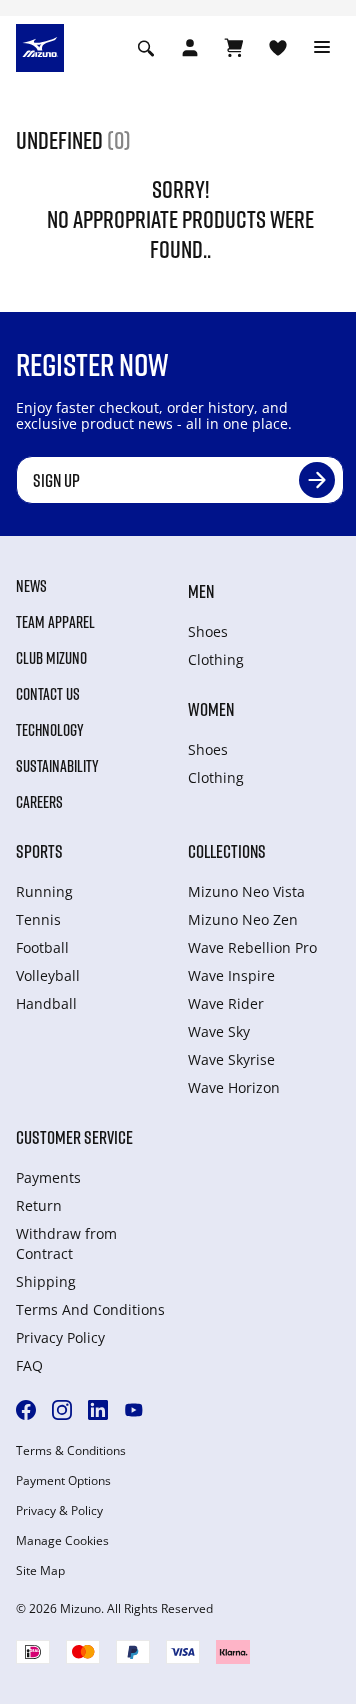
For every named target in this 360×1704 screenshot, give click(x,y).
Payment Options (63, 1481)
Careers (39, 802)
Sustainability (57, 766)
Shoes (208, 631)
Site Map (40, 1571)
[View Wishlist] (278, 48)
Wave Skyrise (231, 1059)
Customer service (74, 1137)
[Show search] (146, 48)
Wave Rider (226, 1003)
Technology (50, 730)
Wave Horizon (234, 1087)
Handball (46, 1003)
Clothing (216, 659)
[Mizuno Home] (40, 46)
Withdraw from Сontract (66, 1243)
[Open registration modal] (190, 48)
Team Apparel (55, 622)
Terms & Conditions (71, 1451)
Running (44, 891)
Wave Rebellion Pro (252, 947)
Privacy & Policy (59, 1511)
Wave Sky (219, 1031)
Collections (227, 851)
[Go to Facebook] (26, 1410)
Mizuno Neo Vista (246, 891)
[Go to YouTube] (134, 1410)
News (31, 586)
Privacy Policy (60, 1337)
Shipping (46, 1281)
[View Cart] (234, 48)
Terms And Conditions (90, 1309)
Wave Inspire (231, 975)
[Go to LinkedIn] (98, 1410)
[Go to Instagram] (62, 1410)
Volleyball (48, 975)
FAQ (29, 1365)
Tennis (38, 919)
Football (42, 947)
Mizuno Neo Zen (243, 919)
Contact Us (48, 694)
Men (201, 591)
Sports (39, 851)
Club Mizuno (51, 658)
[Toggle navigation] (322, 48)
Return (39, 1205)
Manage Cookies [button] (62, 1541)
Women (211, 709)
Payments (48, 1177)
